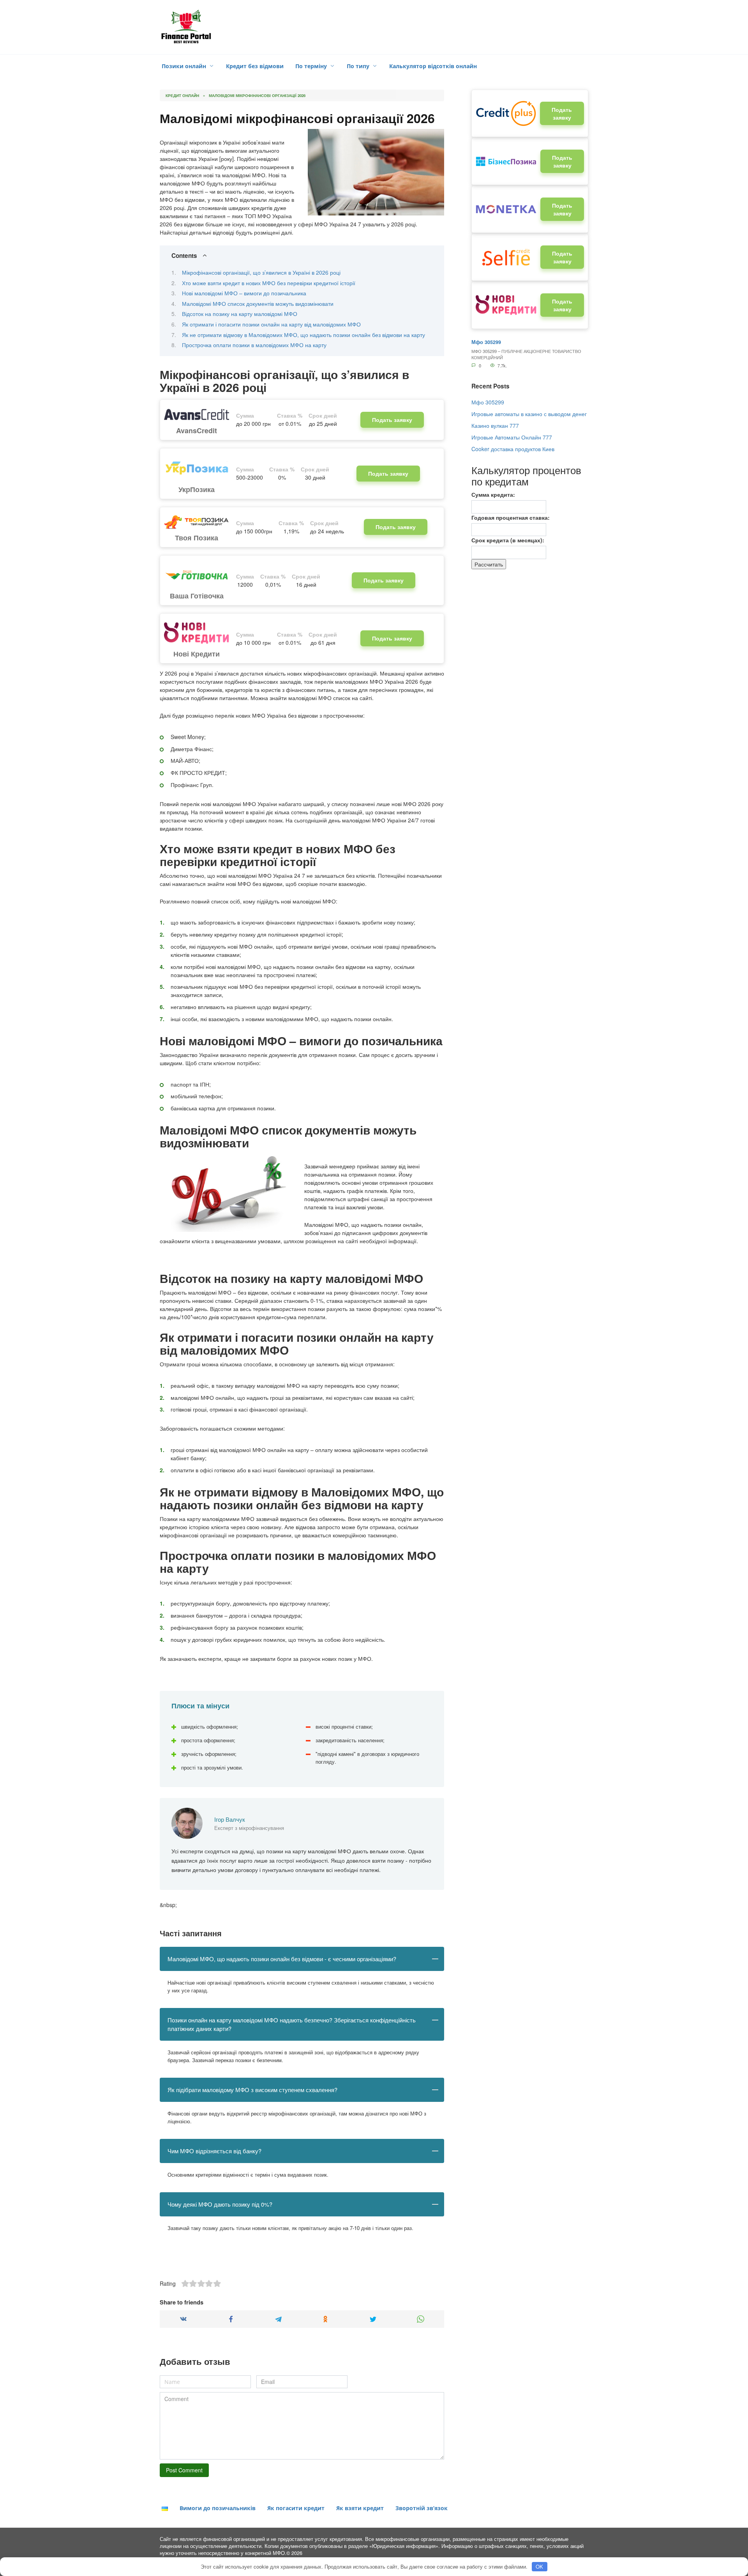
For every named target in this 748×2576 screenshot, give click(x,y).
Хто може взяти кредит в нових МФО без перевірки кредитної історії (269, 283)
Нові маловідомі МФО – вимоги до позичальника (244, 293)
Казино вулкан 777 (495, 425)
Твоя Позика (197, 538)
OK (539, 2566)
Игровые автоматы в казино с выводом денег (529, 414)
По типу (358, 66)
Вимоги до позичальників (218, 2508)
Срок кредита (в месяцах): (508, 540)
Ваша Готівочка (197, 596)
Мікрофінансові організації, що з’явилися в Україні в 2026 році (261, 272)
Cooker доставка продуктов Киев (513, 449)
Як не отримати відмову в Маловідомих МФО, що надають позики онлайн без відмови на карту (303, 335)
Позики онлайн (184, 66)
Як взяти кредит (360, 2508)
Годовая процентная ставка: (511, 517)
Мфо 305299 (486, 342)
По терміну (311, 66)
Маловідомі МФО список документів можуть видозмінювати (258, 303)
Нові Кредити (197, 654)
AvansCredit (197, 431)
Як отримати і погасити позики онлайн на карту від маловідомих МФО (271, 324)
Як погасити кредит (296, 2508)
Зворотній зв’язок (422, 2508)
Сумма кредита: (493, 494)
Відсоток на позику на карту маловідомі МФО (240, 314)
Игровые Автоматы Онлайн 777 (512, 437)
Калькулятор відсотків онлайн (433, 66)
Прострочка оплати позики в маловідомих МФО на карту (254, 345)
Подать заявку (392, 420)
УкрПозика (197, 489)
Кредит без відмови (255, 66)
